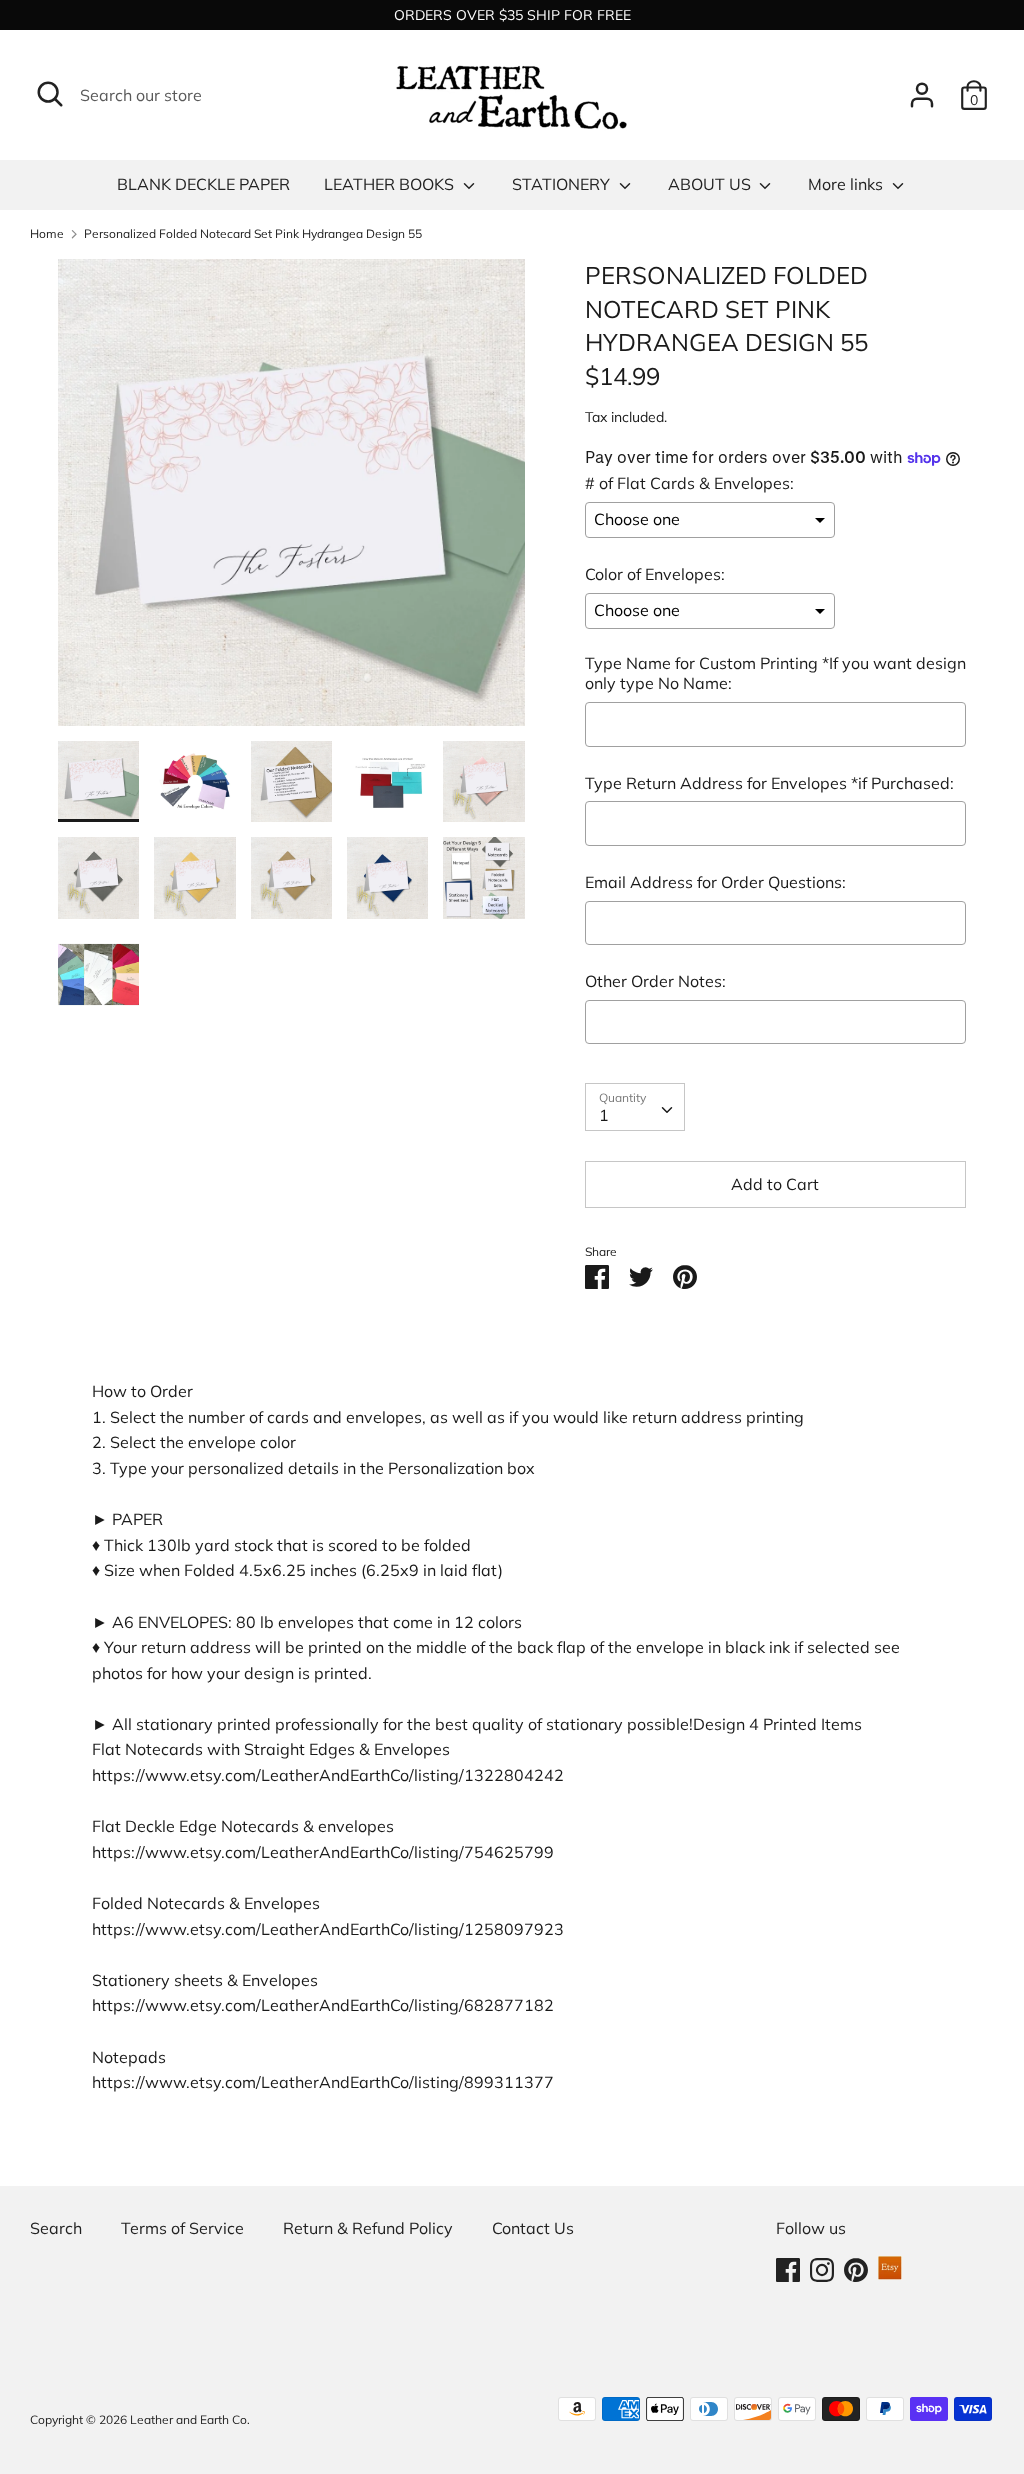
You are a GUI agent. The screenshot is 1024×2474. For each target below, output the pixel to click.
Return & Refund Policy (368, 2228)
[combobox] (635, 1107)
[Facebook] (788, 2268)
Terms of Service (182, 2228)
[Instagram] (822, 2268)
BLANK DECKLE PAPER (203, 184)
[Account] (922, 87)
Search (56, 2228)
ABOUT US (711, 184)
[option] (291, 500)
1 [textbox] (604, 1115)
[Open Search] (50, 94)
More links (847, 184)
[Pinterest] (856, 2268)
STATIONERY (563, 184)
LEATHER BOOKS (391, 184)
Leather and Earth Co (188, 2419)
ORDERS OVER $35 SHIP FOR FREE (512, 15)
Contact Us (533, 2228)
